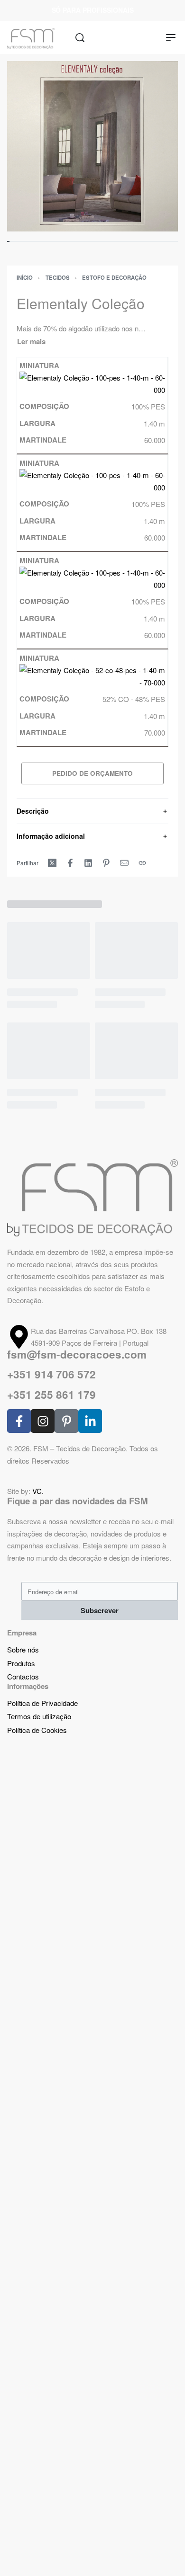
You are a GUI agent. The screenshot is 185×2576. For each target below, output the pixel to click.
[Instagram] (43, 1421)
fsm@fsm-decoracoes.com (77, 1354)
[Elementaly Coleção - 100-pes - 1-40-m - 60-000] (92, 383)
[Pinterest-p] (66, 1421)
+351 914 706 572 (51, 1374)
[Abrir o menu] (171, 37)
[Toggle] (31, 342)
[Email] (124, 863)
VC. (38, 1491)
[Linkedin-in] (90, 1421)
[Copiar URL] (142, 863)
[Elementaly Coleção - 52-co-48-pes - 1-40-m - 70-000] (92, 675)
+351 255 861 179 (51, 1395)
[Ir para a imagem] (8, 241)
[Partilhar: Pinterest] (106, 863)
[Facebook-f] (19, 1421)
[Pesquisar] (80, 38)
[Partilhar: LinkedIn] (88, 863)
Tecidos (58, 277)
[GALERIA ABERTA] (92, 146)
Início (25, 277)
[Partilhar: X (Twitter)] (52, 863)
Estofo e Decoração (114, 277)
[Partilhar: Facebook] (70, 863)
